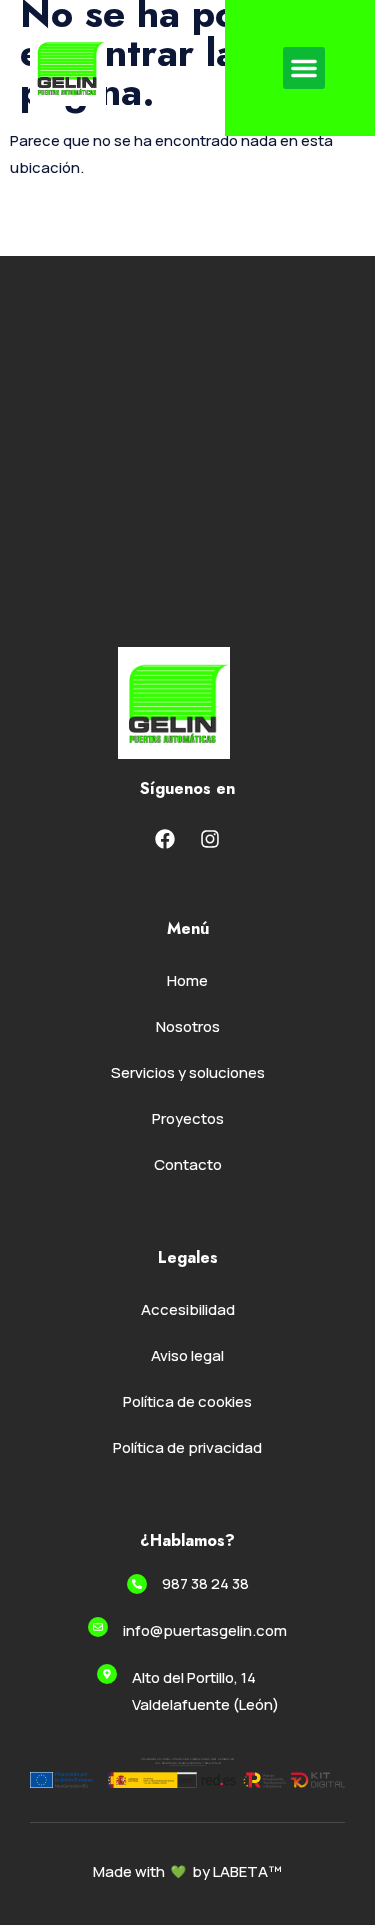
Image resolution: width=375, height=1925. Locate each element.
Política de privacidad (187, 1447)
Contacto (188, 1164)
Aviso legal (187, 1355)
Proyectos (188, 1118)
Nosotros (188, 1026)
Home (187, 980)
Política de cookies (187, 1401)
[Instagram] (210, 839)
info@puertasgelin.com (205, 1630)
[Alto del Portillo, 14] (107, 1674)
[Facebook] (165, 839)
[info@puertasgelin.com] (98, 1627)
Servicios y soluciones (188, 1072)
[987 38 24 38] (137, 1584)
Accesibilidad (188, 1309)
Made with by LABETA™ (187, 1871)
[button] (304, 68)
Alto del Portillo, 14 (194, 1677)
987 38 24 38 (205, 1583)
